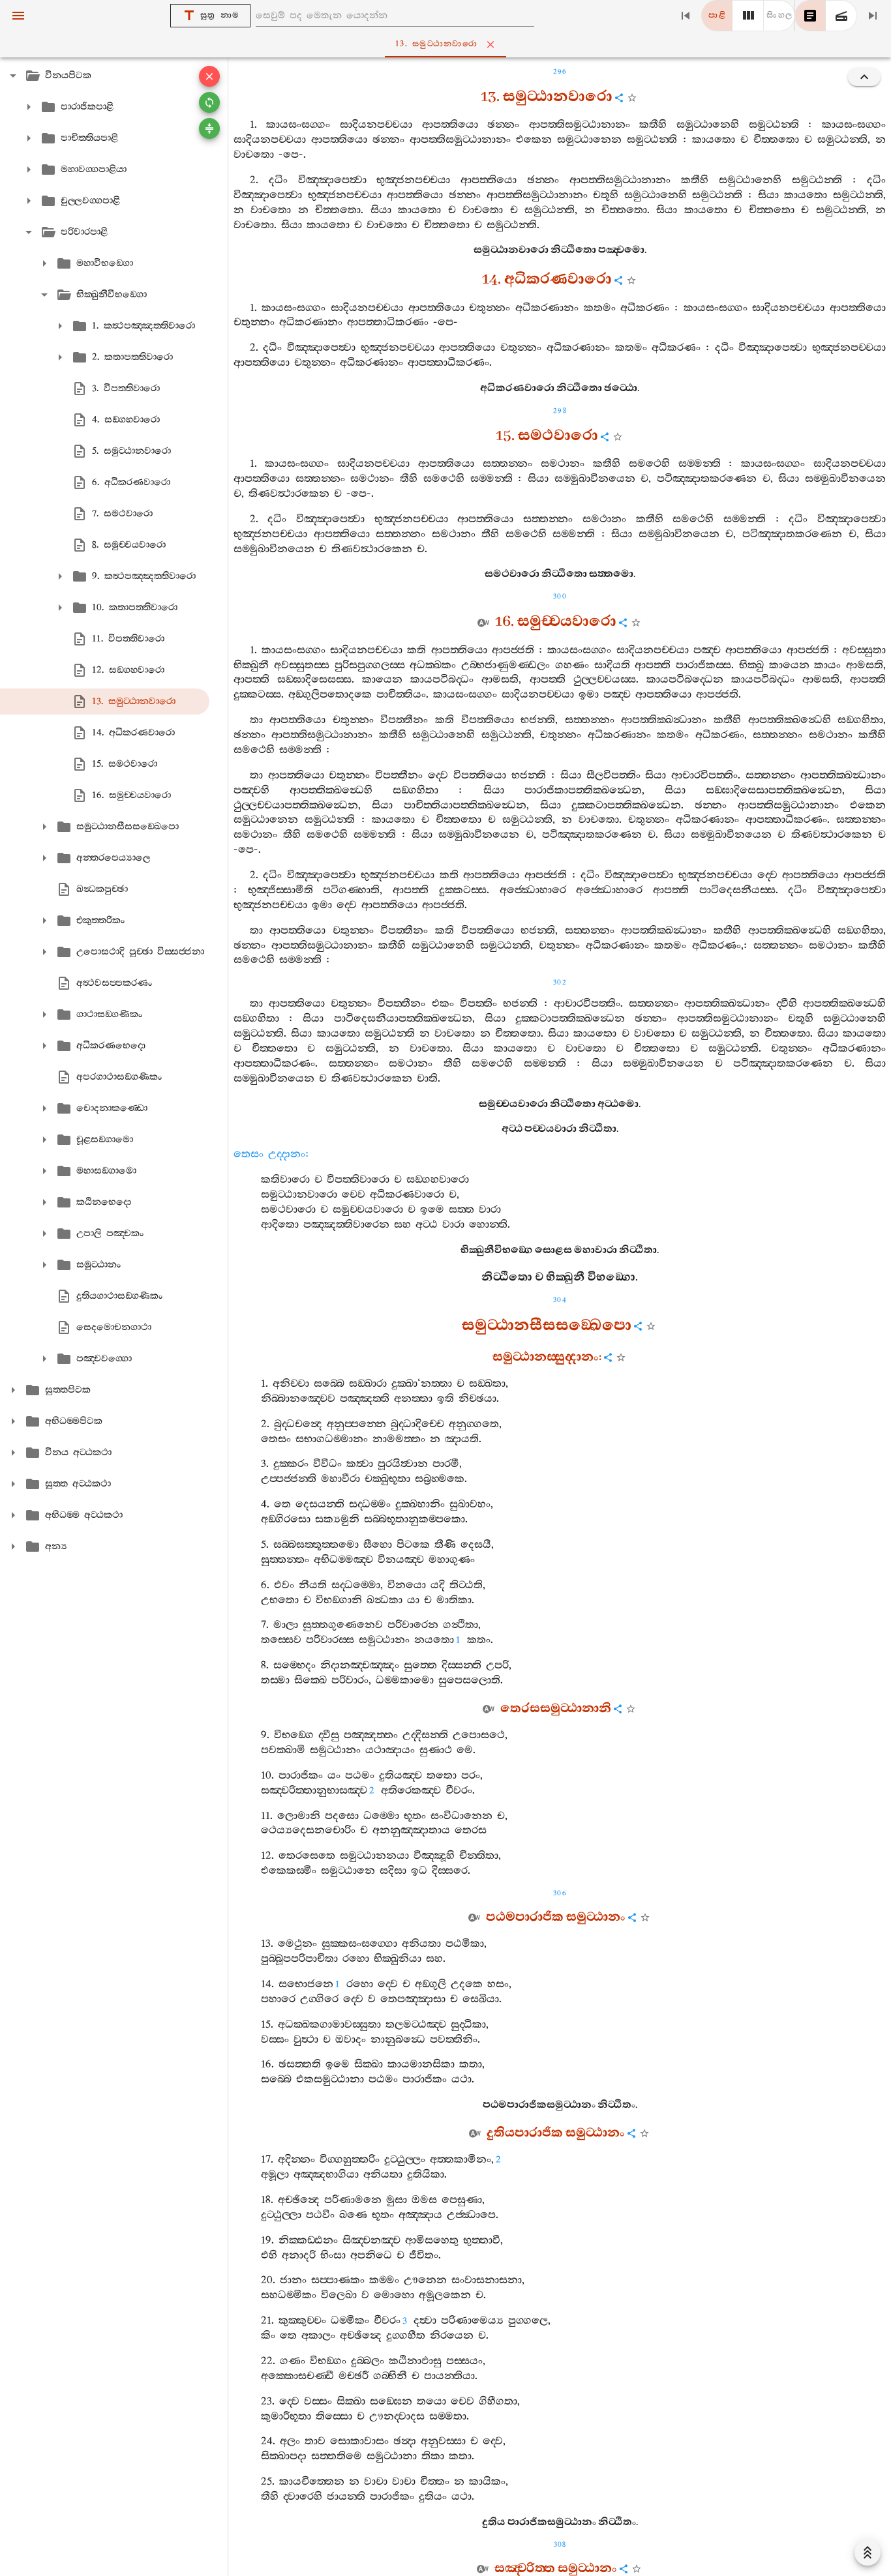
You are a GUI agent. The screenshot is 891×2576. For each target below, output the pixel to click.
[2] (748, 16)
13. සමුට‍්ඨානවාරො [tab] (436, 44)
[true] (841, 16)
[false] (810, 16)
